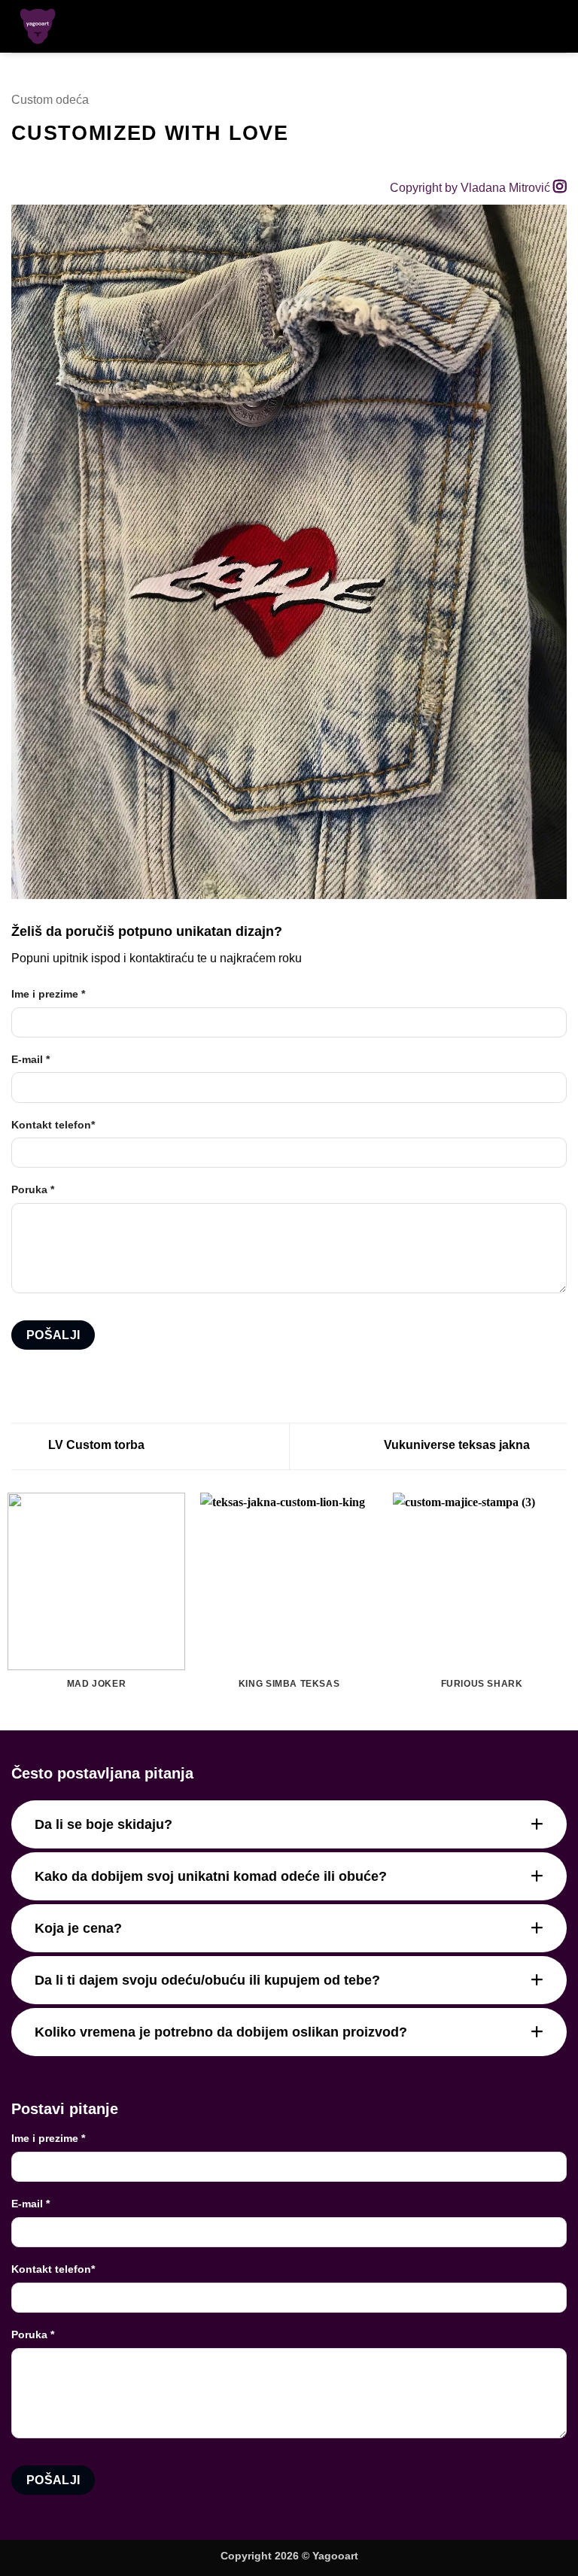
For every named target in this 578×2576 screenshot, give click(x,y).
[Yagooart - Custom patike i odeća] (59, 26)
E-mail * (30, 1059)
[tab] (289, 1824)
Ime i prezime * (48, 994)
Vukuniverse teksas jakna (458, 1445)
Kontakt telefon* (53, 1125)
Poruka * (33, 1189)
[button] (531, 26)
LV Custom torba (95, 1445)
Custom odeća (50, 100)
